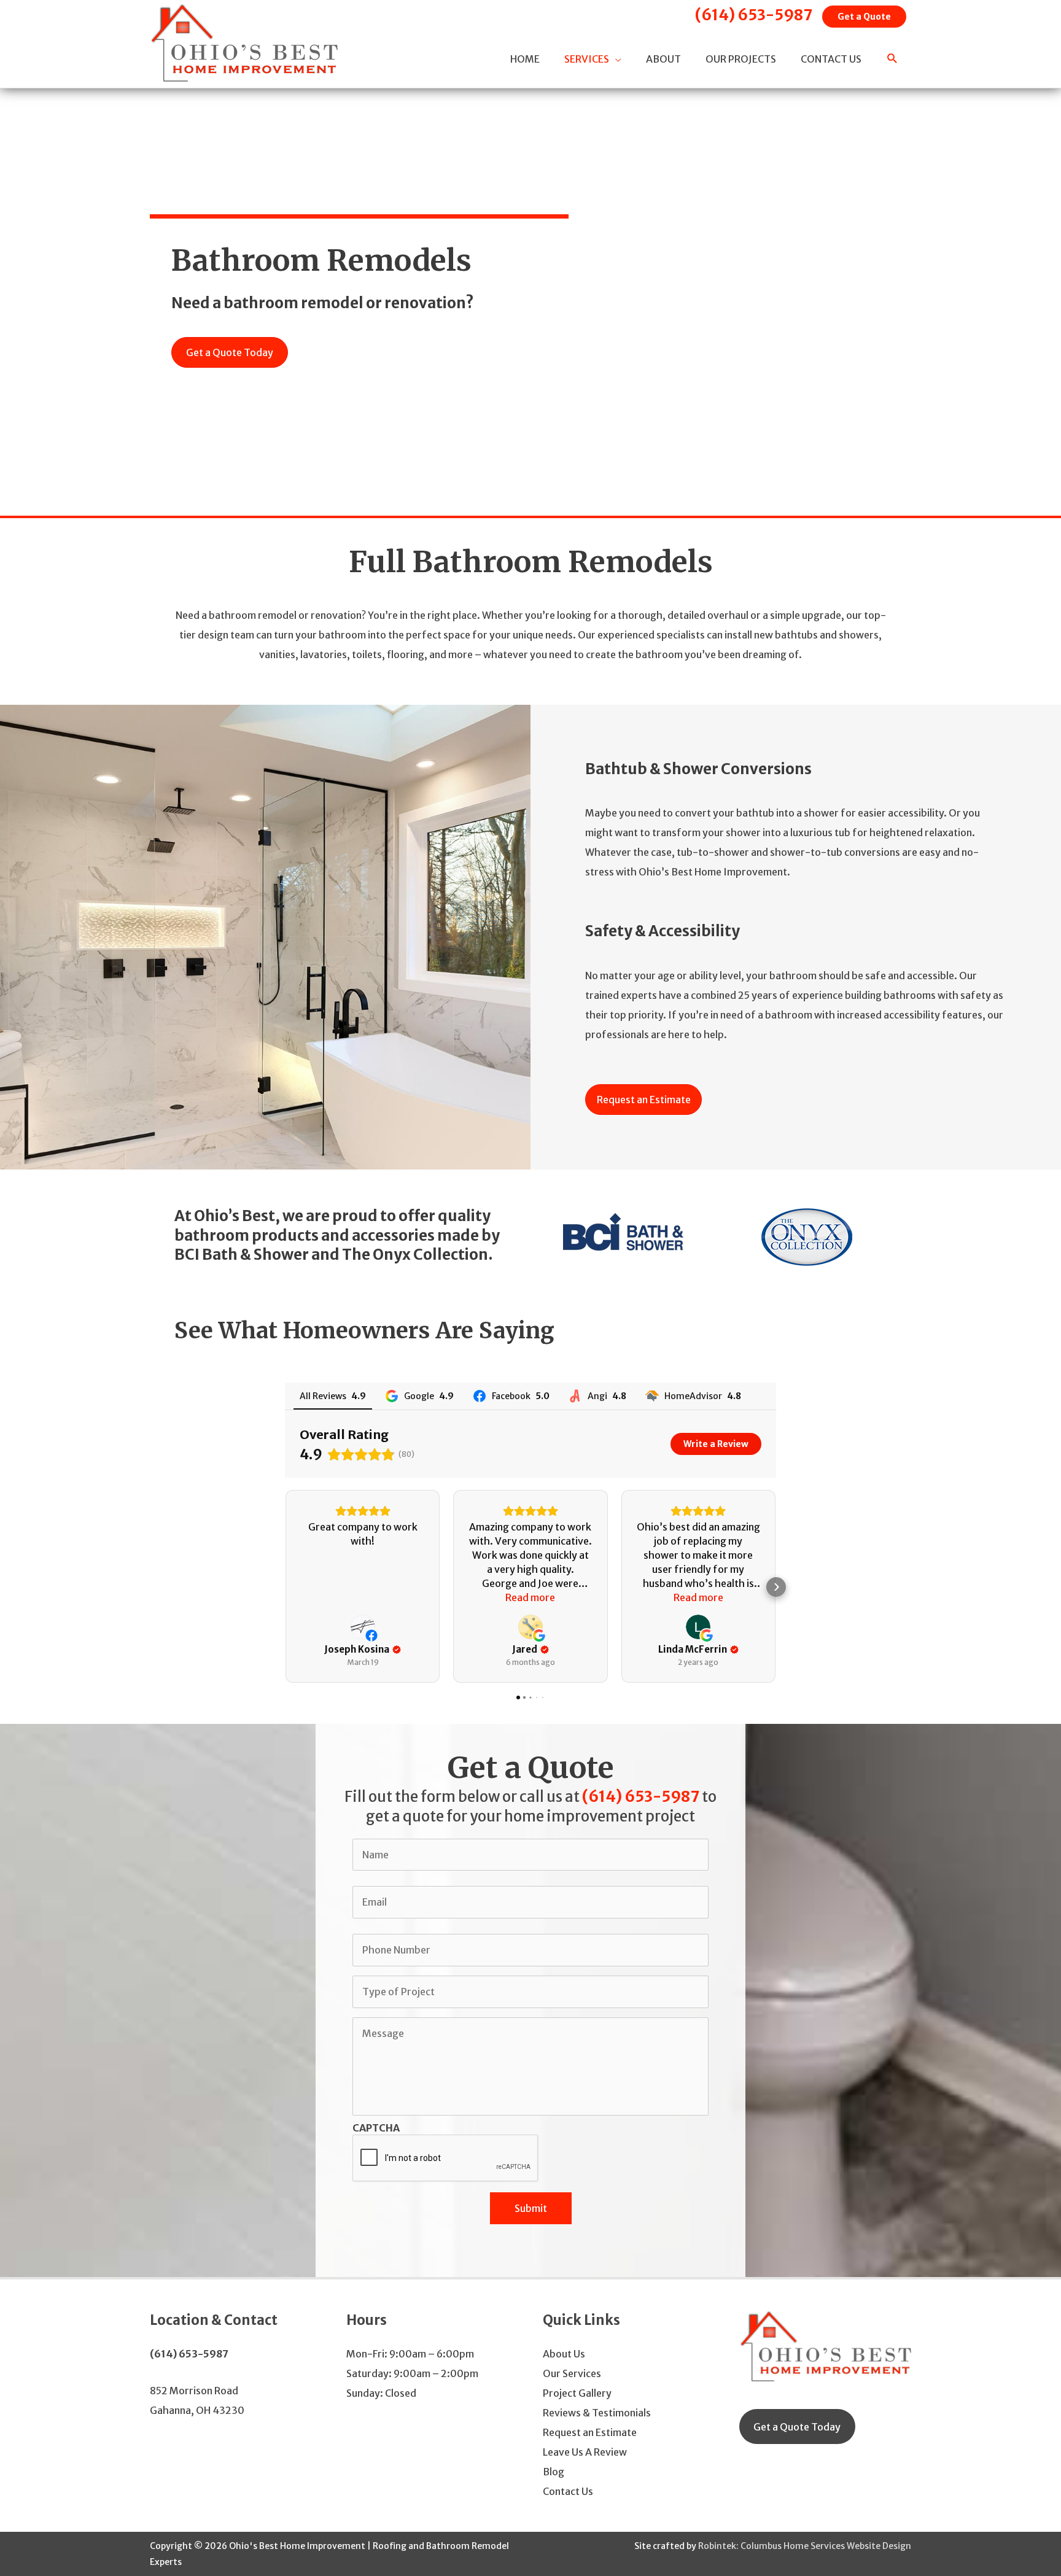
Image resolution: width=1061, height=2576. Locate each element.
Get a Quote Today (797, 2427)
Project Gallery (577, 2393)
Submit (531, 2208)
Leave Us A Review (585, 2452)
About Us (564, 2354)
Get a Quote (864, 17)
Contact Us (568, 2491)
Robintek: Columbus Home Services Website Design (805, 2546)
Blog (554, 2472)
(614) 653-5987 (754, 15)
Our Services (572, 2373)
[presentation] (446, 2159)
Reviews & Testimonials (597, 2413)
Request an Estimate (590, 2432)
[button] (892, 60)
